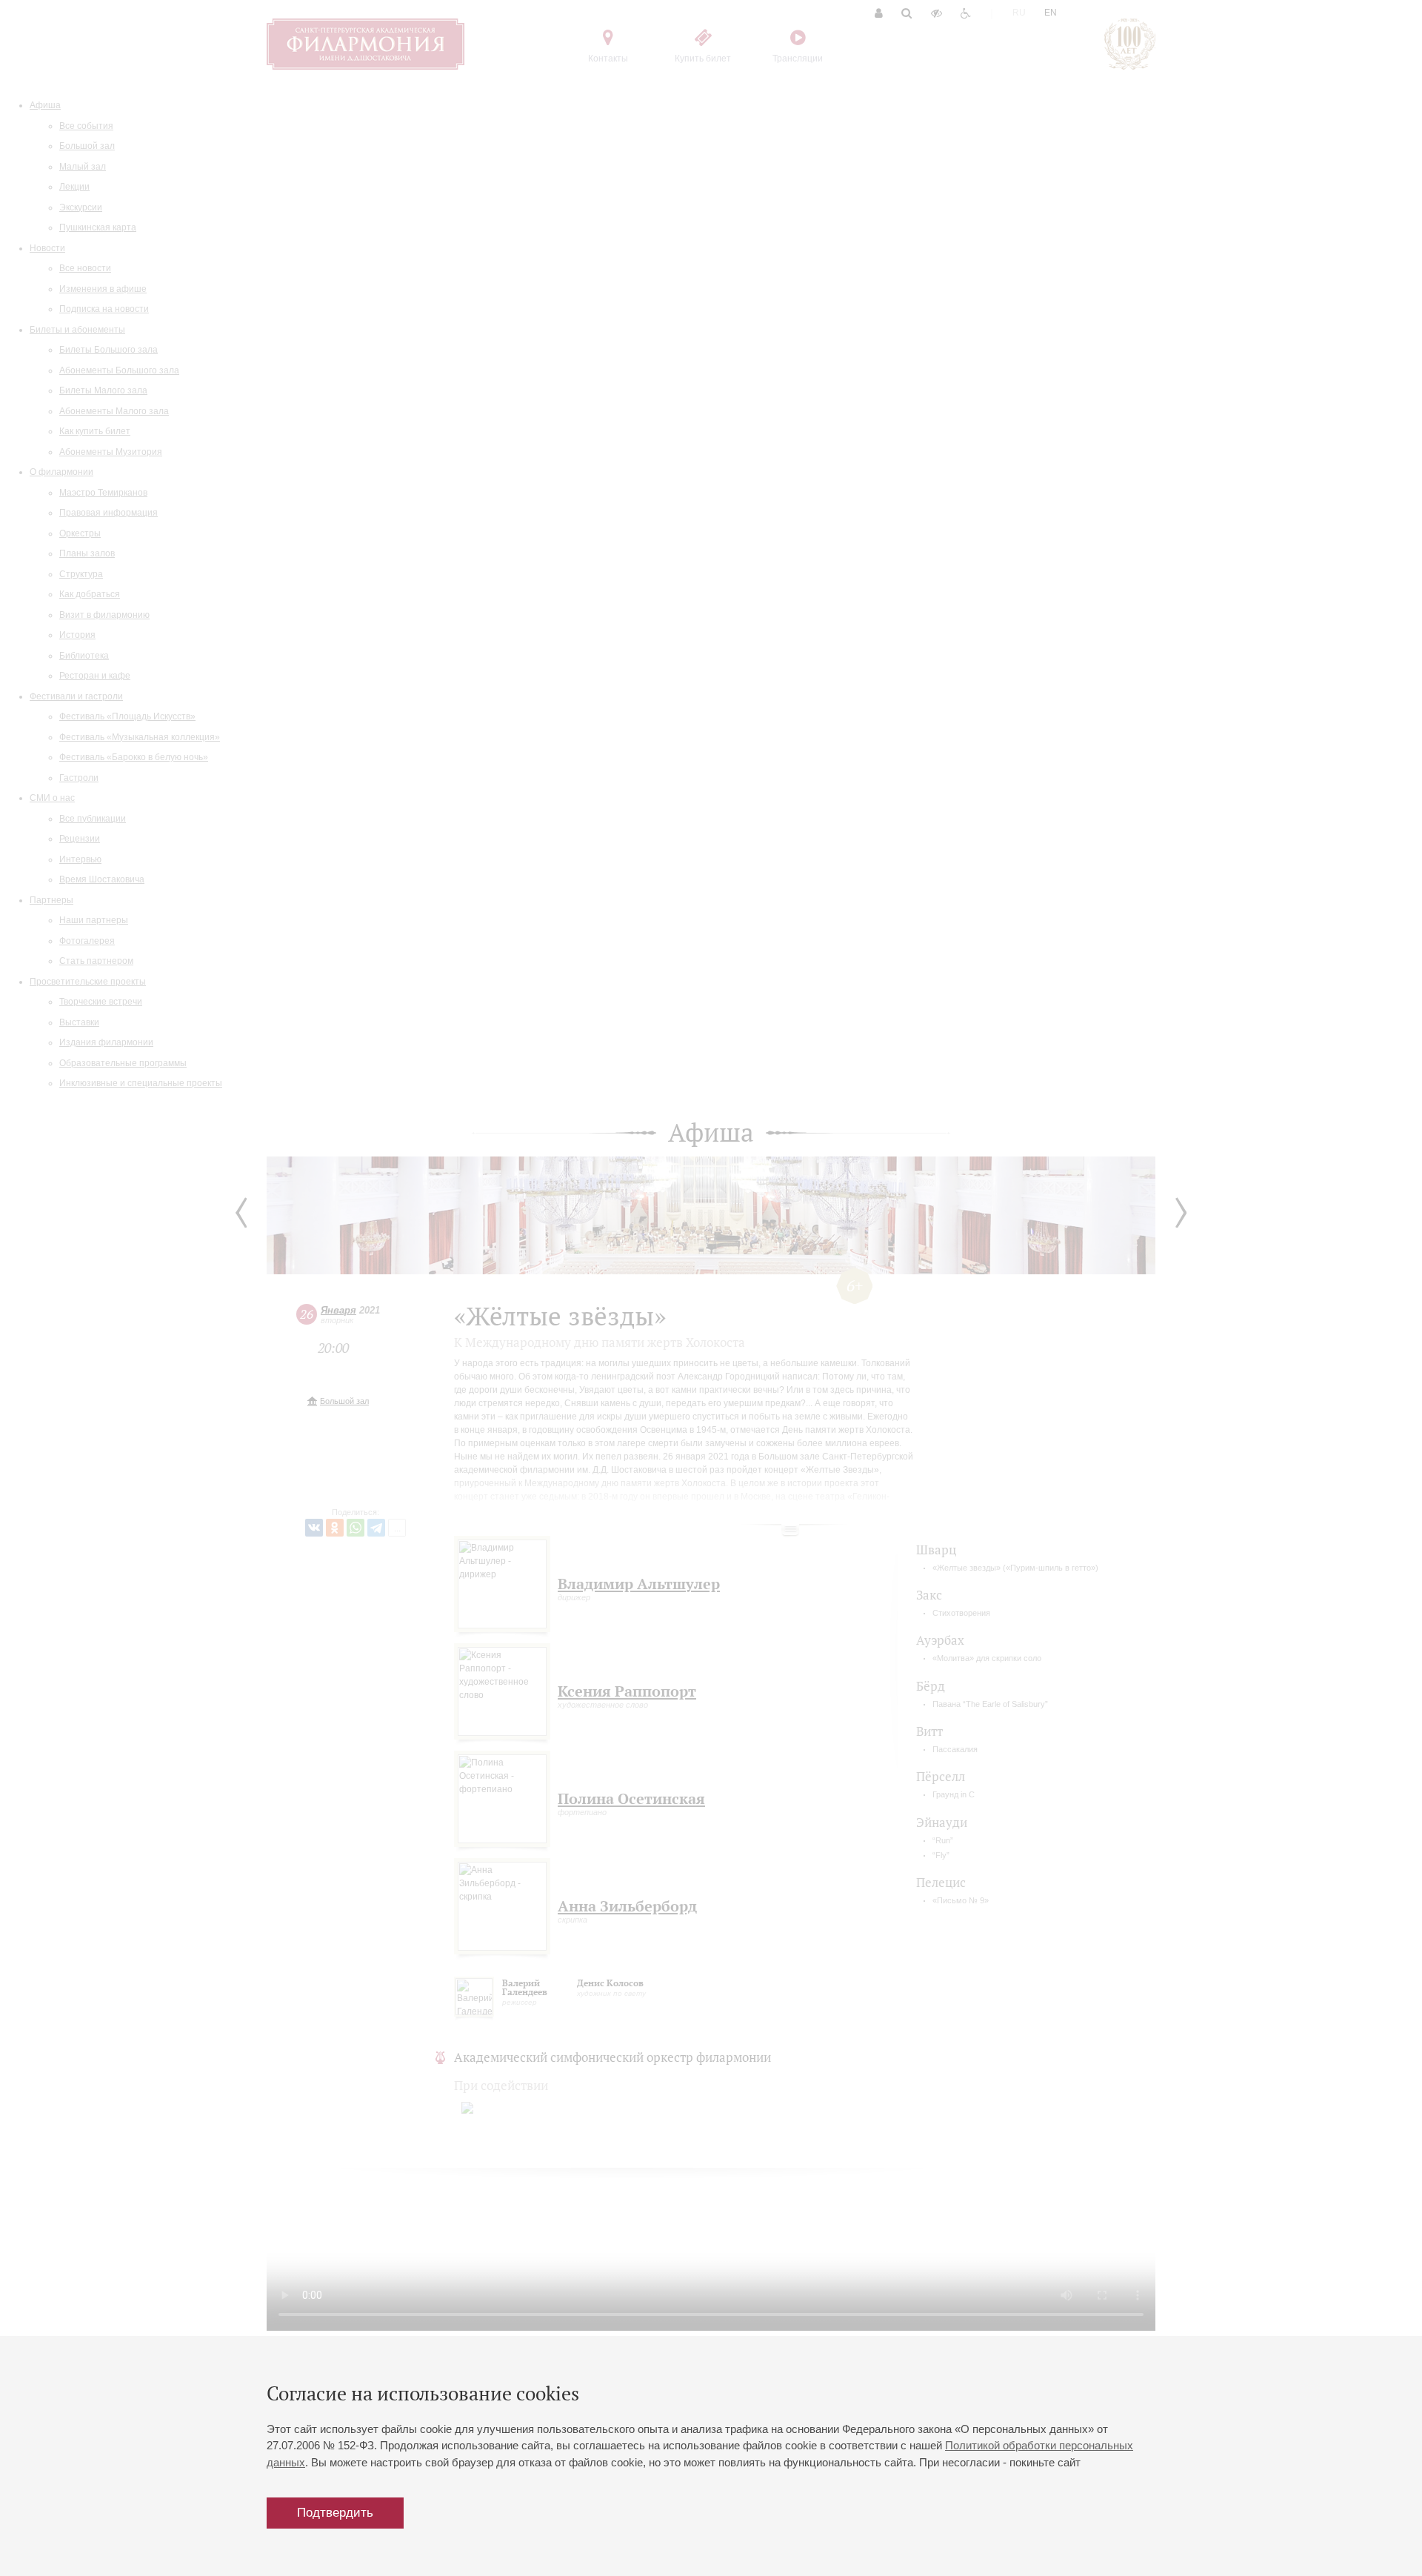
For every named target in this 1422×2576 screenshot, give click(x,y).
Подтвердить (335, 2513)
